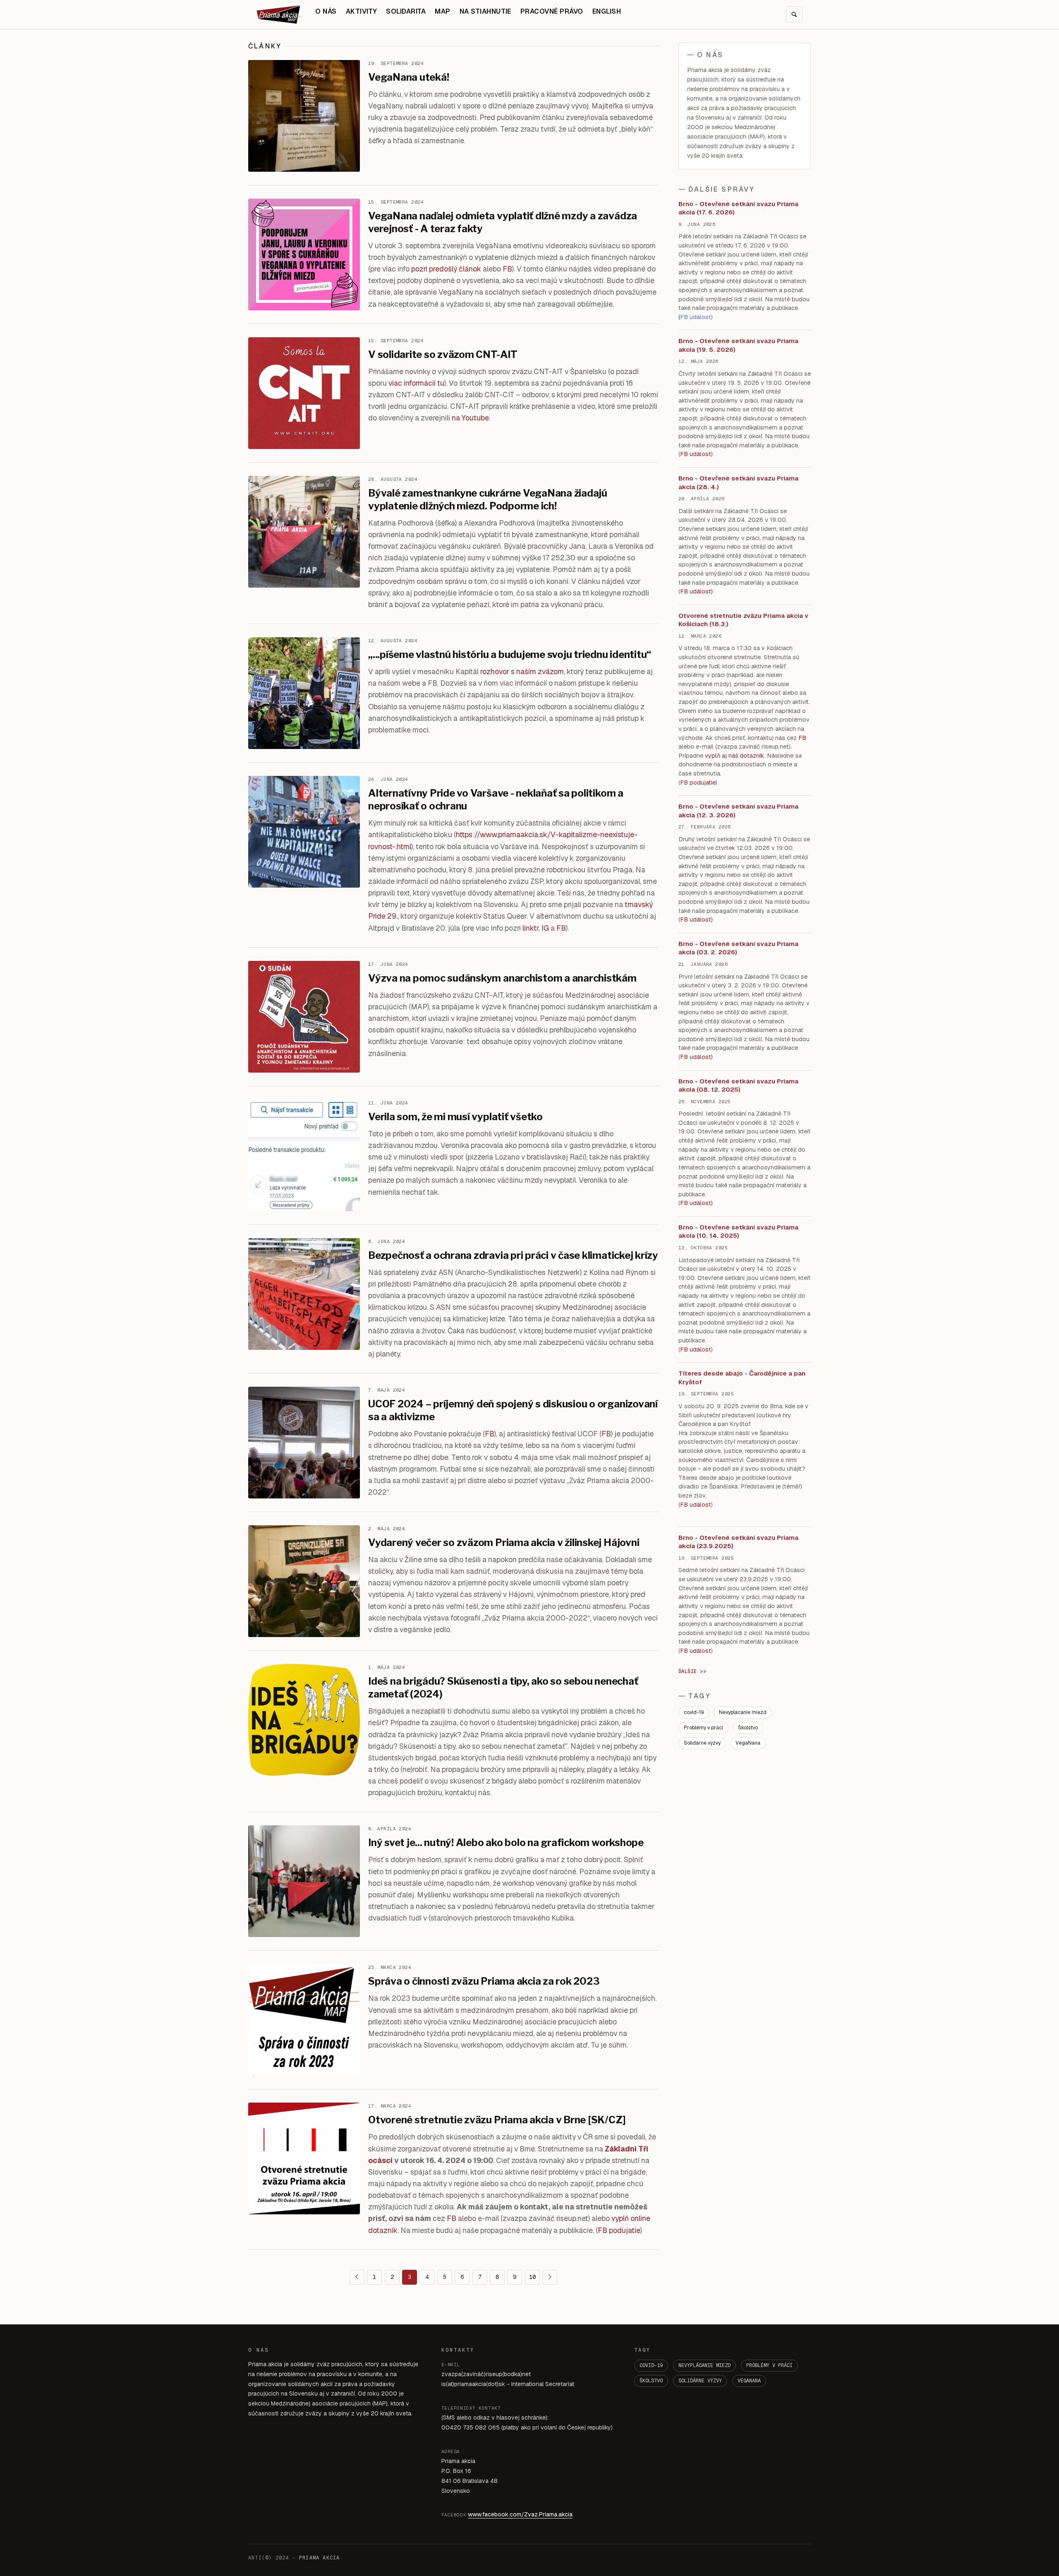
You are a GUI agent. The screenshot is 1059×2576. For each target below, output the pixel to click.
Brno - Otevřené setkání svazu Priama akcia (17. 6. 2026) (738, 208)
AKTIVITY (362, 11)
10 (532, 2277)
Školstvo (748, 1728)
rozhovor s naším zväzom (522, 671)
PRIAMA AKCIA (319, 2558)
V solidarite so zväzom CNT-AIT (443, 354)
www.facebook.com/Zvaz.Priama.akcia (520, 2514)
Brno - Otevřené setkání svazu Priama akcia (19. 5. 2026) (738, 345)
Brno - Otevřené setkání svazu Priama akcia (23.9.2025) (738, 1542)
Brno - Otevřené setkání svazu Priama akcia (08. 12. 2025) (738, 1085)
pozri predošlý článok (446, 269)
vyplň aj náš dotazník (734, 756)
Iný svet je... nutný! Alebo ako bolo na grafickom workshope (506, 1843)
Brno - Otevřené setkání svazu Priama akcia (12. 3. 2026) (738, 811)
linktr (531, 928)
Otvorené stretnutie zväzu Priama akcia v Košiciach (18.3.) (743, 620)
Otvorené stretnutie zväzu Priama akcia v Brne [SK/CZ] (497, 2120)
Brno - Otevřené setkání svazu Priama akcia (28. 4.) (738, 483)
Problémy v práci (703, 1728)
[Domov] (279, 14)
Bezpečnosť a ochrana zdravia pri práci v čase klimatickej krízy (513, 1255)
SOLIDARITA (406, 11)
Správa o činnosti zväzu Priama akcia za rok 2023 (484, 1981)
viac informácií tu (416, 383)
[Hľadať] (794, 14)
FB (507, 269)
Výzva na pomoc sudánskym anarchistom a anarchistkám (502, 978)
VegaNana (748, 1743)
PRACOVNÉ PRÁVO (552, 11)
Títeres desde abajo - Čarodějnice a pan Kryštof (742, 1378)
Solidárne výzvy (702, 1743)
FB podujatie (619, 2230)
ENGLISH (607, 11)
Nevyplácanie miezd (743, 1712)
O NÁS (326, 11)
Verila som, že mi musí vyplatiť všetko (455, 1117)
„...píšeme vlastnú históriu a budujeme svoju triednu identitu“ (510, 654)
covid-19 (694, 1712)
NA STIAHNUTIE (485, 11)
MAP (442, 11)
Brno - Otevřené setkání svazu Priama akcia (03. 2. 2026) (738, 948)
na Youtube (470, 418)
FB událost (696, 919)
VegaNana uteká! (409, 77)
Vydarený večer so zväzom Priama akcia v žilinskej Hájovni (504, 1542)
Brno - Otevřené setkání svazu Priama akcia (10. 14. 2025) (738, 1232)
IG (545, 928)
